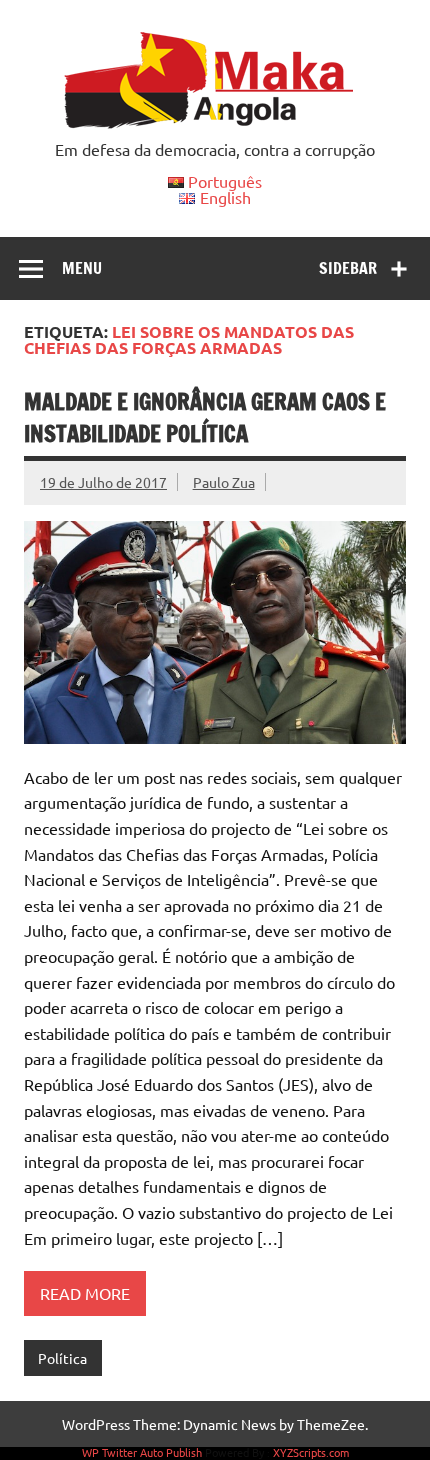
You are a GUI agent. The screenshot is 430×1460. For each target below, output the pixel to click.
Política (62, 1358)
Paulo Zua (224, 482)
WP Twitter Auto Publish (142, 1452)
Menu (82, 268)
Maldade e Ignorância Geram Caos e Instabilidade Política (205, 417)
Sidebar (348, 268)
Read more (85, 1293)
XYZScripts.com (311, 1452)
